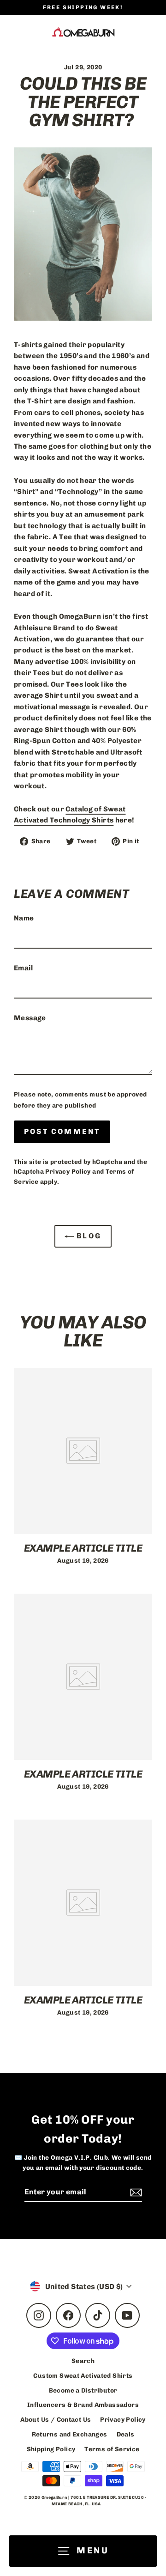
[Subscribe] (135, 2192)
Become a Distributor (83, 2390)
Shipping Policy (51, 2449)
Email (23, 968)
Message (30, 1018)
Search (83, 2361)
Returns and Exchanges (70, 2434)
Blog (88, 1236)
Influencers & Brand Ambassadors (83, 2405)
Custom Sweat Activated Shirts (83, 2375)
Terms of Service (112, 2449)
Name (24, 918)
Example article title (83, 1548)
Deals (126, 2434)
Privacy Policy (68, 1171)
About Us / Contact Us (56, 2419)
